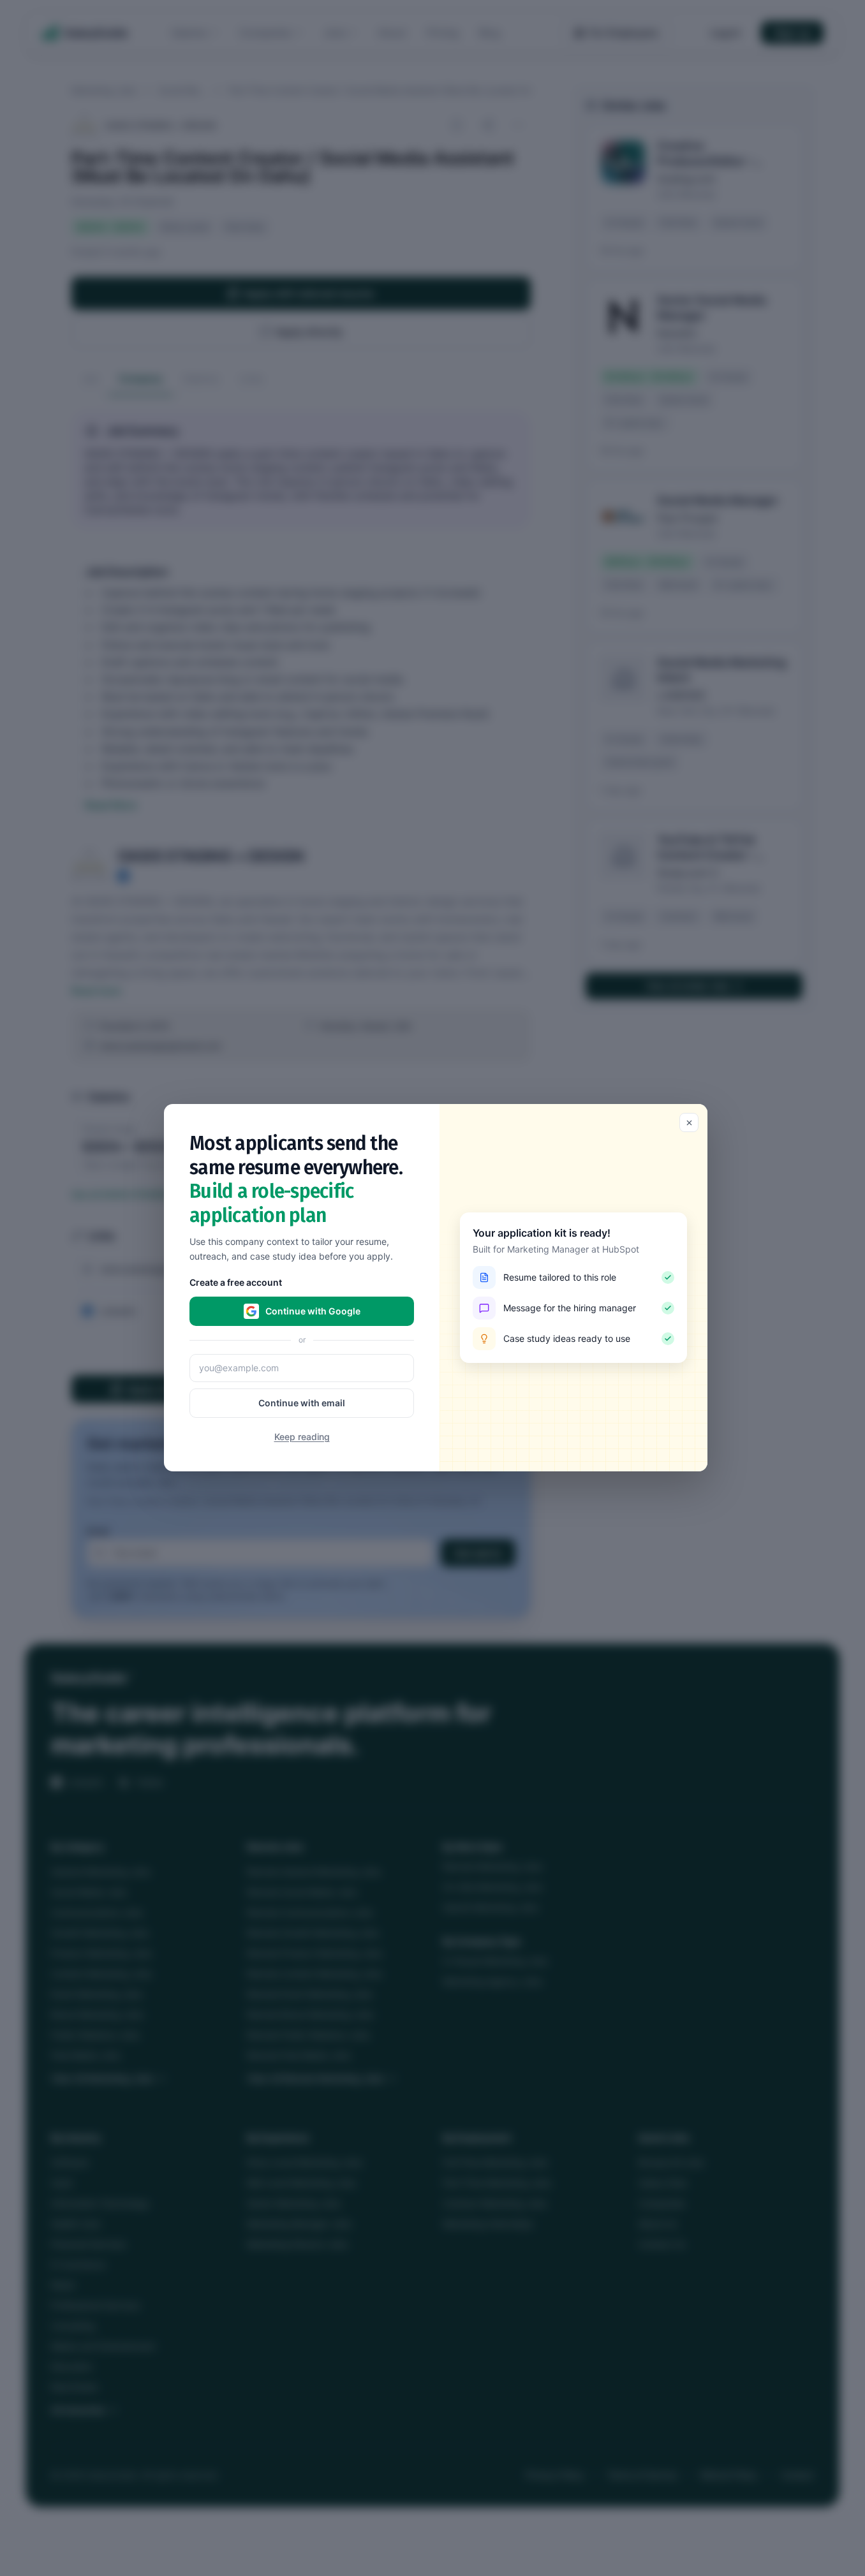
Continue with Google (313, 1312)
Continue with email (302, 1403)
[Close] (689, 1122)
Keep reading (302, 1437)
